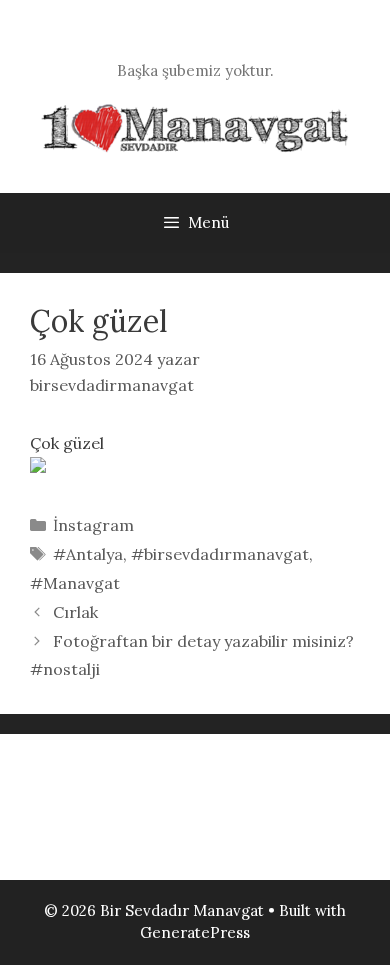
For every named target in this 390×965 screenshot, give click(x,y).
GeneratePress (195, 932)
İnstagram (93, 525)
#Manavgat (75, 583)
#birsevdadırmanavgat (220, 554)
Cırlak (75, 612)
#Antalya (88, 554)
